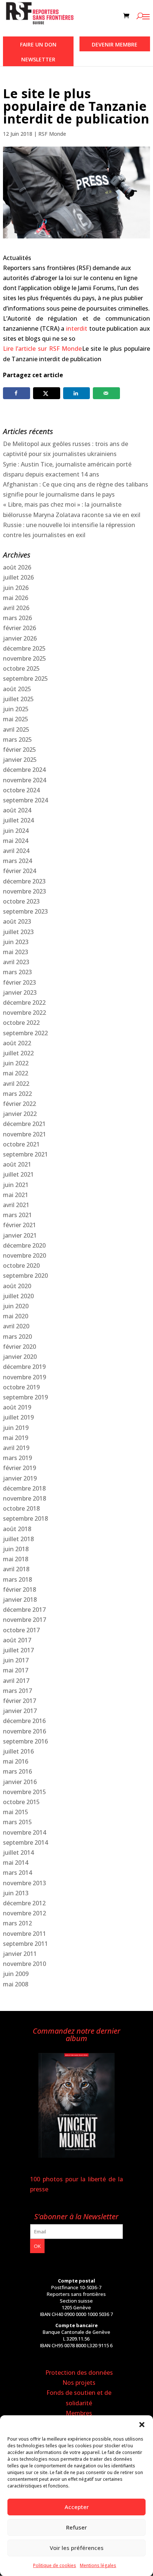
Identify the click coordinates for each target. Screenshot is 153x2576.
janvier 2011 (20, 1954)
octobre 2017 (21, 1630)
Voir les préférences (77, 2548)
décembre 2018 (24, 1488)
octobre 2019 (21, 1387)
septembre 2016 (25, 1741)
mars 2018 (17, 1579)
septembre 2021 (25, 1154)
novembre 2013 (25, 1883)
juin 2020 (16, 1306)
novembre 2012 (25, 1913)
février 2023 (19, 982)
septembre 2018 (25, 1518)
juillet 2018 (18, 1539)
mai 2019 (16, 1438)
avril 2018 (16, 1569)
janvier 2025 (20, 760)
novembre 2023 (25, 891)
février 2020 (19, 1347)
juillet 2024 (18, 820)
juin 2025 (16, 709)
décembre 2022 (24, 1003)
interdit (77, 328)
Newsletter (38, 59)
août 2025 (17, 689)
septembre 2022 (25, 1033)
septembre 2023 (25, 911)
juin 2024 (16, 831)
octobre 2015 (21, 1802)
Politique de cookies (55, 2565)
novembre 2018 (25, 1498)
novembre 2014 (25, 1832)
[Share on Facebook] (17, 393)
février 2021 (19, 1225)
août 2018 (17, 1529)
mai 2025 (16, 719)
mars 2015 (17, 1822)
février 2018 (19, 1589)
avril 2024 (16, 851)
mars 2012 (17, 1923)
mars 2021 (17, 1215)
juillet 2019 (18, 1417)
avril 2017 (16, 1681)
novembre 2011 (25, 1934)
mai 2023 (16, 952)
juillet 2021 (18, 1174)
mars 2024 (17, 861)
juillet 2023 (18, 932)
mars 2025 (17, 740)
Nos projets (79, 2383)
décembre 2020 (24, 1245)
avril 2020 (16, 1326)
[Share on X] (47, 393)
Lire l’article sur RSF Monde (42, 349)
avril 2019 (16, 1448)
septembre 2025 (25, 679)
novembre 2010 (25, 1964)
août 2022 (17, 1043)
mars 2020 (17, 1337)
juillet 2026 (18, 577)
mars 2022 (17, 1094)
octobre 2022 (21, 1023)
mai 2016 (16, 1761)
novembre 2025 (25, 658)
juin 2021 (16, 1185)
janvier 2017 (20, 1711)
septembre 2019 (25, 1397)
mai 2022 (16, 1073)
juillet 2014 (18, 1852)
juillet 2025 (18, 699)
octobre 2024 (21, 790)
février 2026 (19, 628)
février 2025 (19, 750)
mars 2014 (17, 1873)
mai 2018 (16, 1559)
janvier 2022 (20, 1114)
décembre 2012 (24, 1903)
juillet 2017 (18, 1650)
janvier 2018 (20, 1600)
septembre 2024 (25, 800)
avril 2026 (16, 608)
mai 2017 (16, 1670)
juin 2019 (16, 1428)
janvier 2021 (20, 1235)
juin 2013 (16, 1893)
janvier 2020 (20, 1357)
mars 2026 (17, 618)
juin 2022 (16, 1063)
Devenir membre (115, 44)
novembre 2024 (25, 780)
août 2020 (17, 1286)
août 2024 (17, 810)
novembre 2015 (25, 1792)
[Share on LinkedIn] (77, 393)
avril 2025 (16, 729)
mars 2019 (17, 1458)
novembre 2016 (25, 1731)
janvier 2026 (20, 638)
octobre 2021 (21, 1144)
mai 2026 (16, 598)
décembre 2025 (24, 648)
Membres (79, 2413)
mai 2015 (16, 1812)
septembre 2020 (25, 1276)
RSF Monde (52, 134)
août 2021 (17, 1164)
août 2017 (17, 1640)
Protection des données (79, 2373)
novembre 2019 (25, 1377)
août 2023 (17, 921)
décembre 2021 (24, 1124)
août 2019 (17, 1407)
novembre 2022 (25, 1013)
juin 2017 (16, 1660)
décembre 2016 (24, 1721)
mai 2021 (16, 1195)
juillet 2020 (18, 1296)
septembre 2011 (25, 1944)
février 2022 (19, 1104)
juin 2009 (16, 1974)
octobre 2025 (21, 668)
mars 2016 (17, 1771)
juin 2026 (16, 588)
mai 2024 (16, 841)
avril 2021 (16, 1205)
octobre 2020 (21, 1265)
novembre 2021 (25, 1134)
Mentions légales (98, 2565)
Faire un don (38, 44)
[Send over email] (106, 393)
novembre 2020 (25, 1255)
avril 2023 (16, 962)
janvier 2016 (20, 1782)
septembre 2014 (25, 1842)
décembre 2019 (24, 1367)
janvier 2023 (20, 992)
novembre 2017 (25, 1620)
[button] (142, 2425)
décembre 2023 (24, 881)
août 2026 (17, 567)
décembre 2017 (24, 1610)
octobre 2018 (21, 1508)
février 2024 (19, 871)
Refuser (76, 2527)
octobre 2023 (21, 901)
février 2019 (19, 1468)
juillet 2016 (18, 1751)
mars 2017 (17, 1691)
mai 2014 (16, 1863)
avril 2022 (16, 1084)
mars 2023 (17, 972)
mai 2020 (16, 1316)
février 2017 (19, 1701)
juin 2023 (16, 942)
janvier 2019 (20, 1478)
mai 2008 (16, 1984)
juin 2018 (16, 1549)
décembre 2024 (24, 770)
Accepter (77, 2507)
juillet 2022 (18, 1053)
